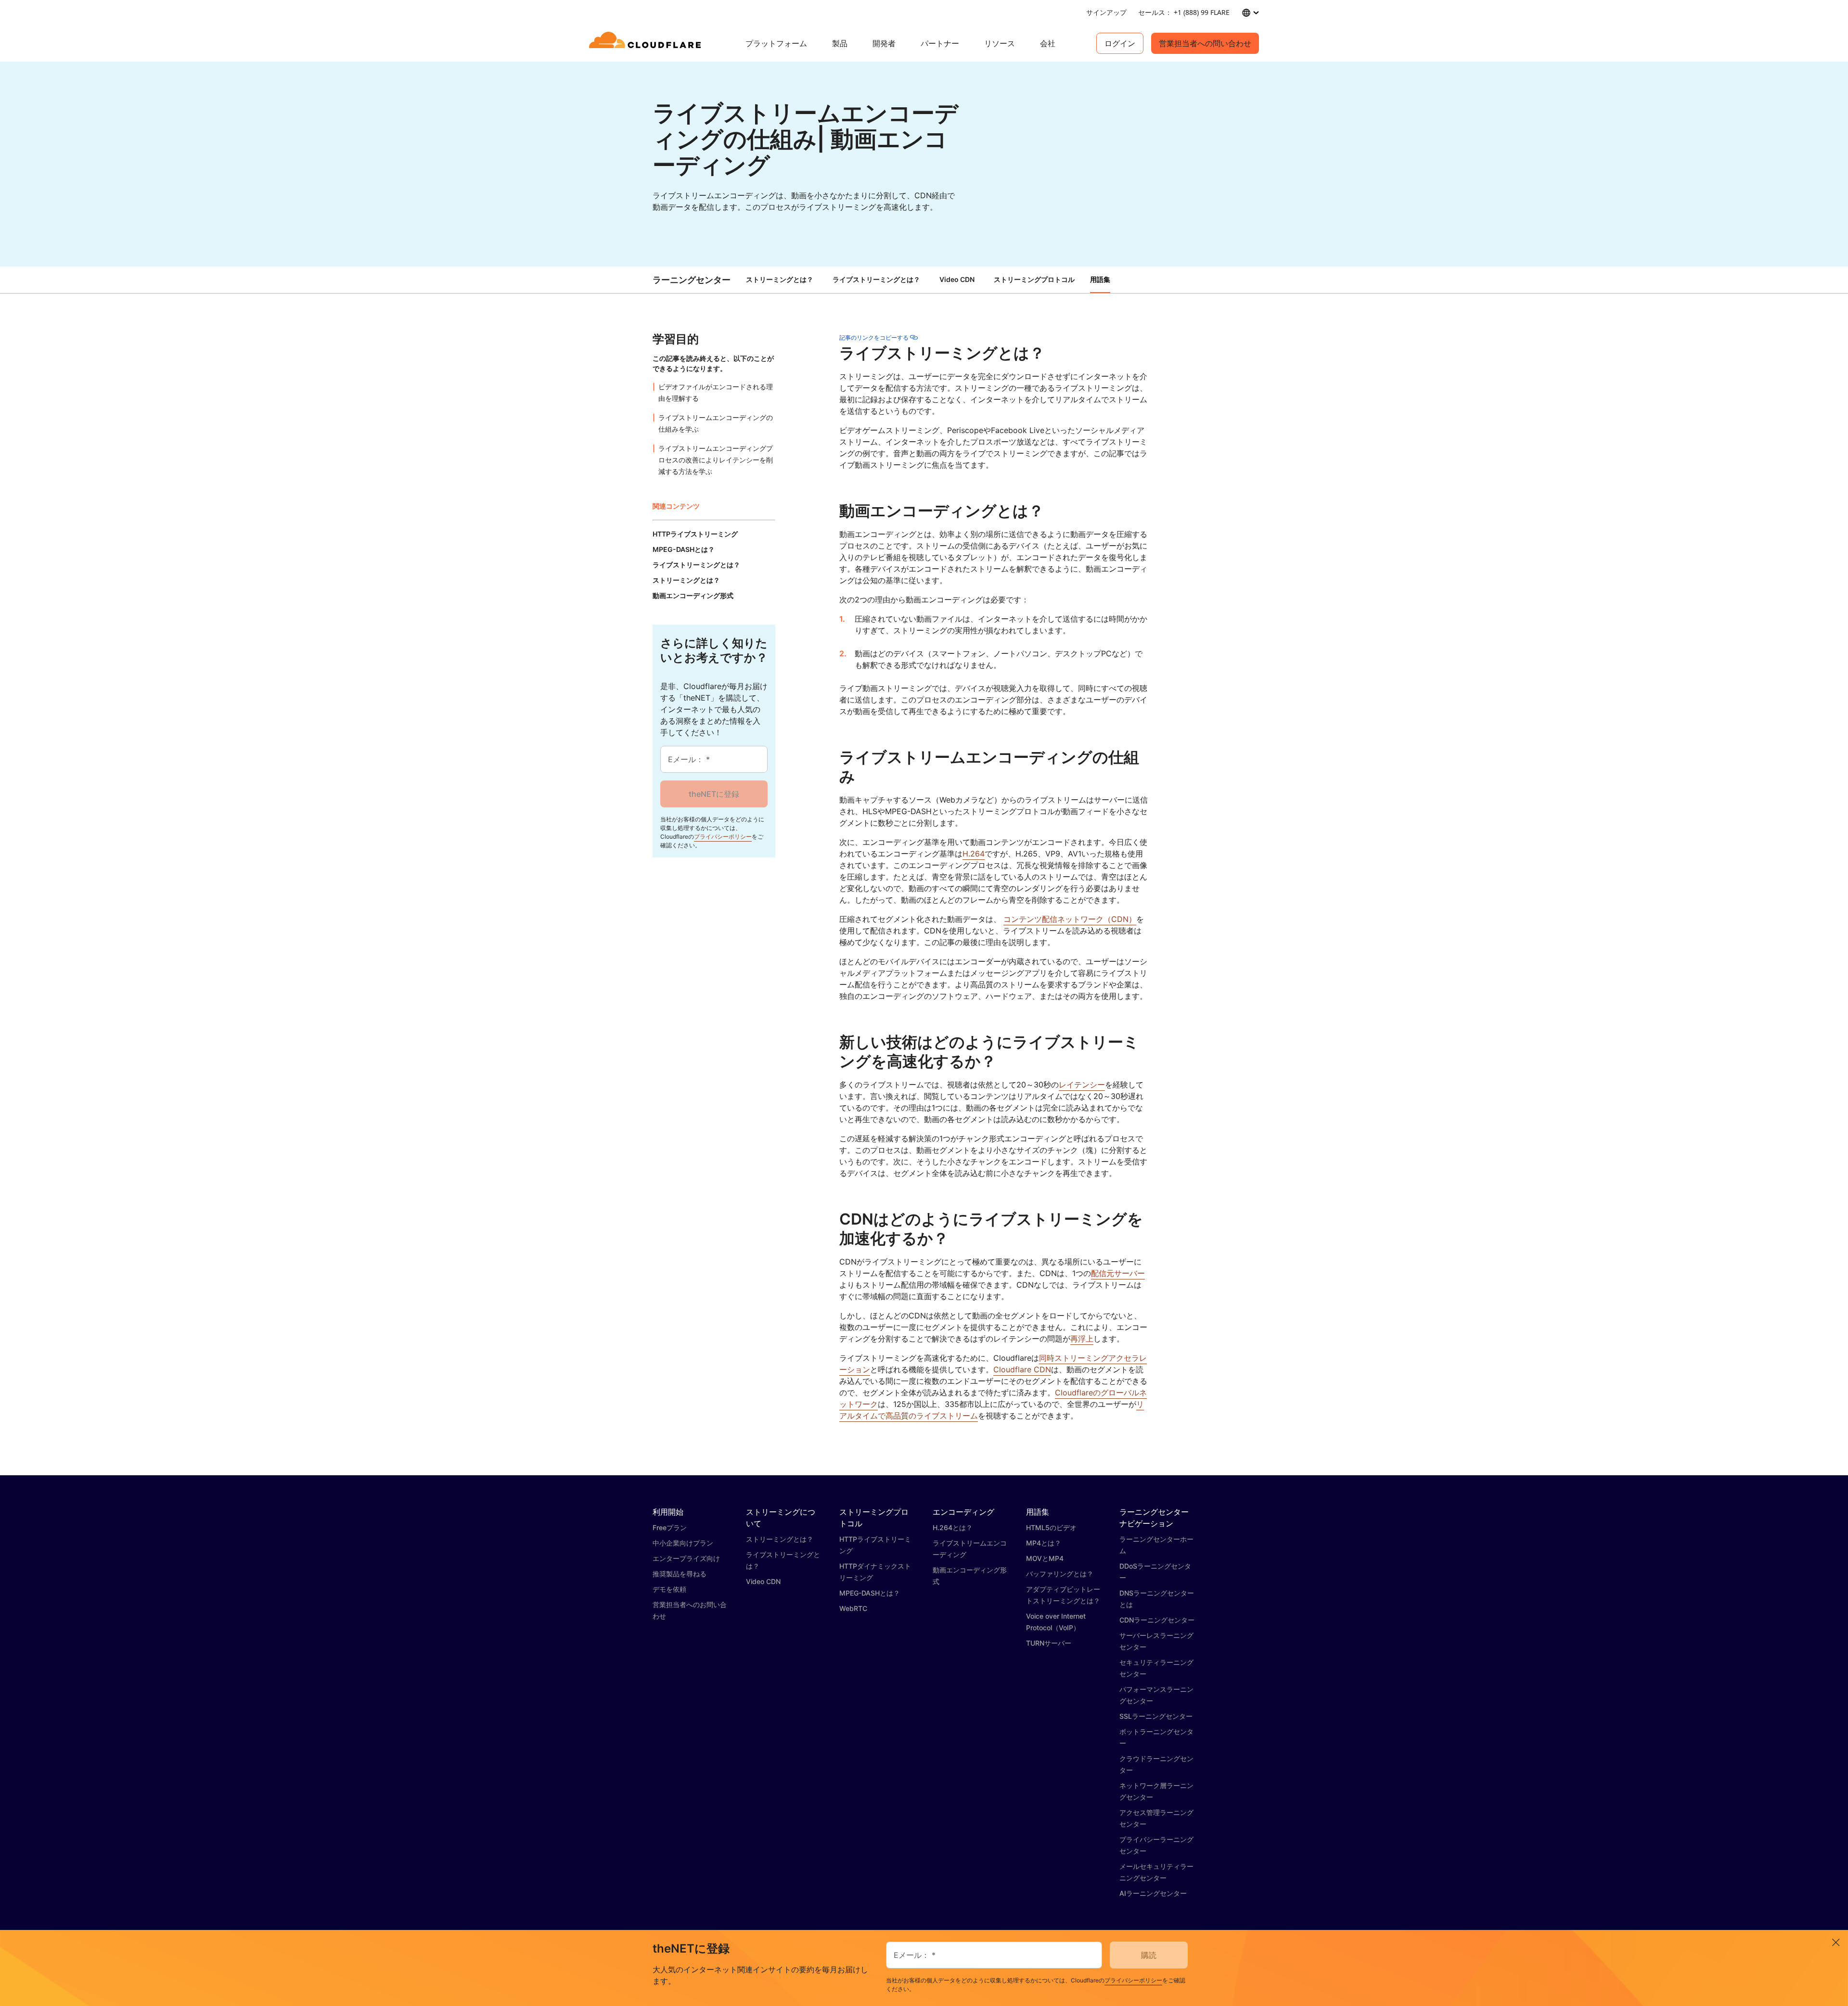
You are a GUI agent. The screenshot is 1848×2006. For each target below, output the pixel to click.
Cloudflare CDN (1022, 1369)
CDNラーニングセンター (1157, 1620)
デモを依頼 (669, 1589)
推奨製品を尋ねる (680, 1574)
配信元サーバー (1118, 1273)
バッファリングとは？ (1060, 1574)
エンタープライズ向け (686, 1558)
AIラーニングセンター (1153, 1893)
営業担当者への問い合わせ (1205, 43)
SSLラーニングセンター (1156, 1716)
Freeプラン (670, 1527)
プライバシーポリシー (723, 837)
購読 (1149, 1955)
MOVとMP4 (1045, 1558)
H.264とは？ (953, 1527)
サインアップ (1106, 12)
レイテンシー (1082, 1085)
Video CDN (957, 279)
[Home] (647, 43)
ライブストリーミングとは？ (876, 279)
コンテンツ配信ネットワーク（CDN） (1070, 919)
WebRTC (853, 1608)
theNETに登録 (714, 794)
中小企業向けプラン (683, 1543)
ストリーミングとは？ (780, 279)
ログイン (1120, 43)
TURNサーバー (1049, 1643)
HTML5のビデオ (1051, 1527)
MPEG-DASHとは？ (870, 1593)
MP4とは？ (1044, 1543)
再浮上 (1082, 1339)
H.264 (974, 854)
